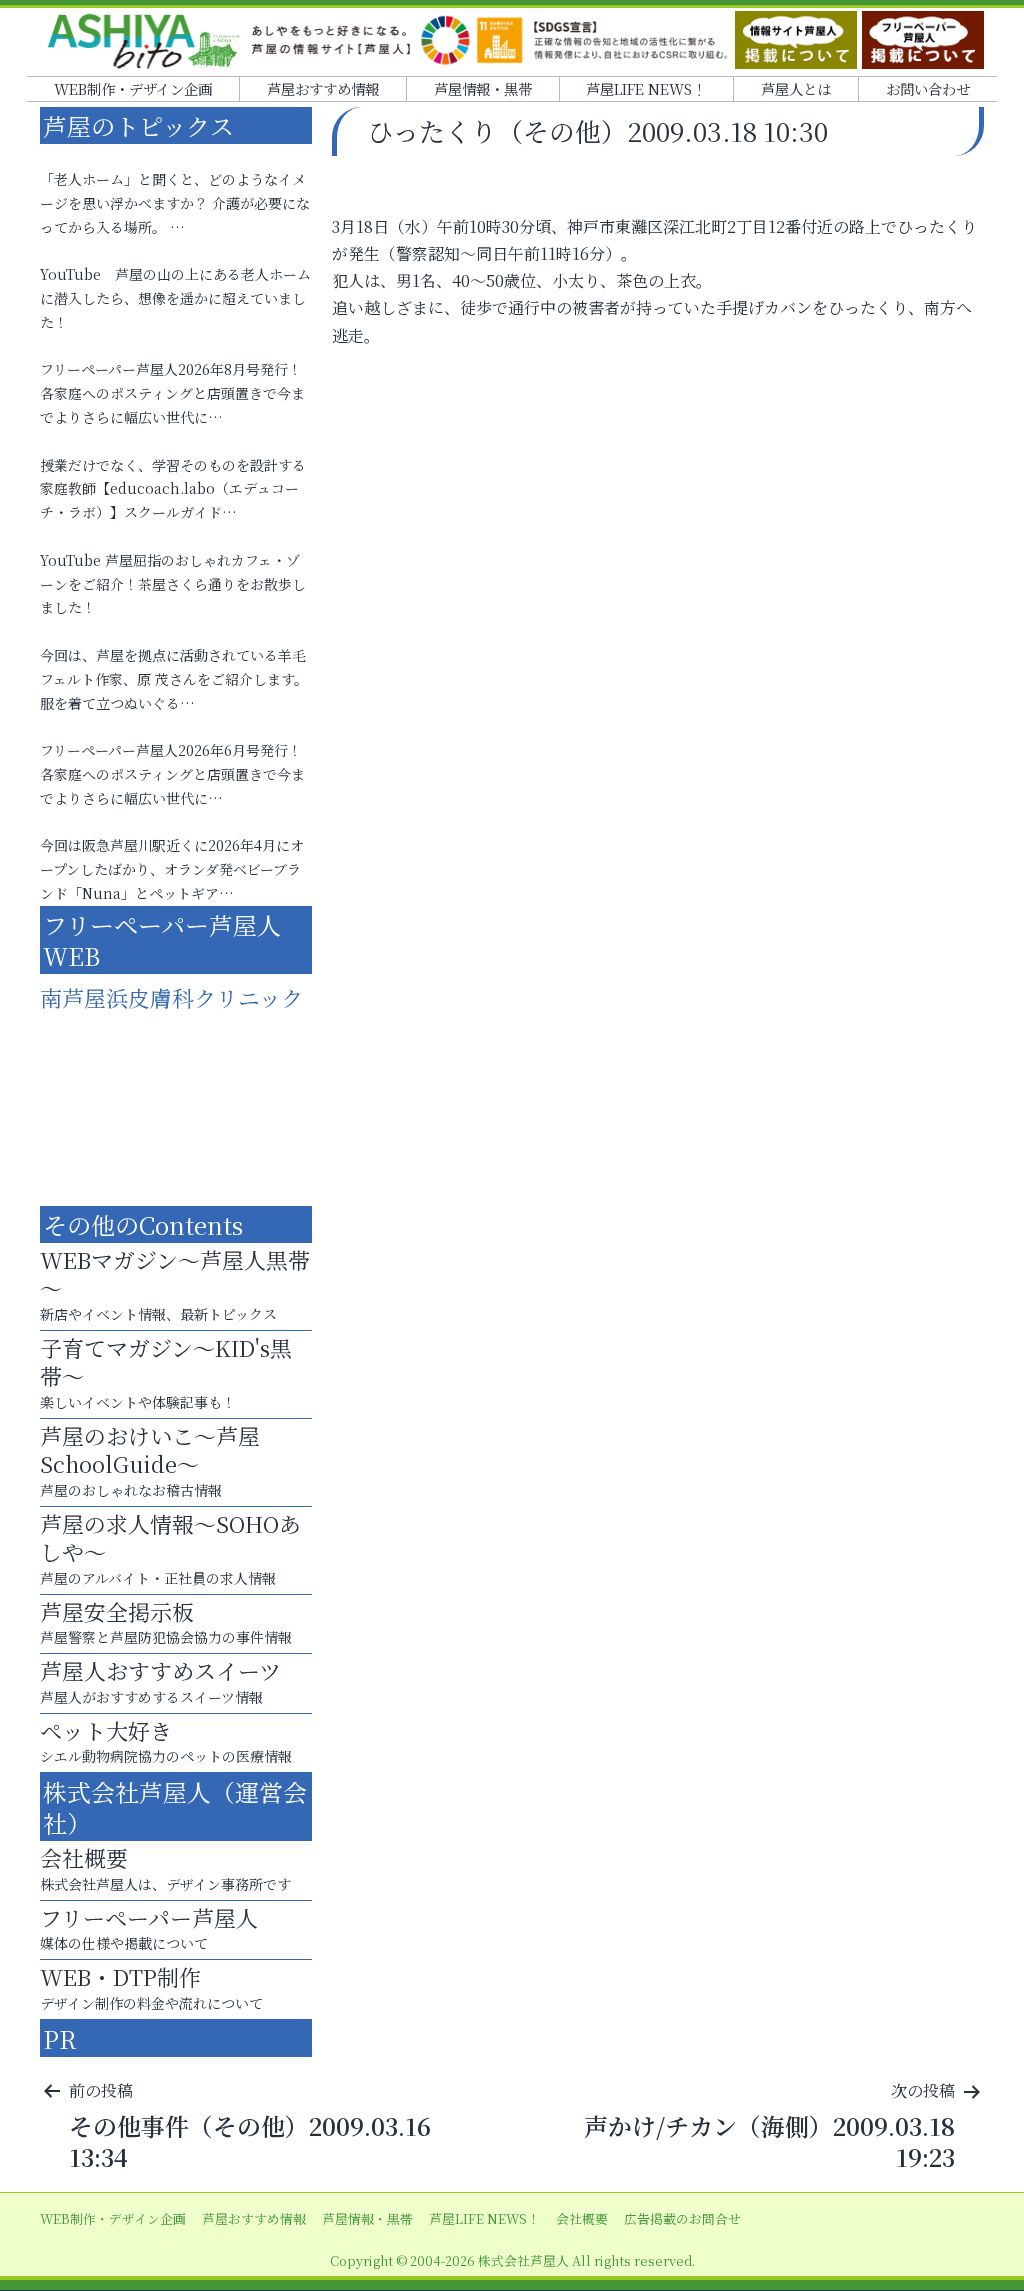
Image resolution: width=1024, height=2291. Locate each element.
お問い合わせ (928, 88)
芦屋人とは (796, 88)
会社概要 (582, 2218)
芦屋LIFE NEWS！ (646, 88)
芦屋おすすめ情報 (323, 88)
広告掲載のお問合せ (682, 2218)
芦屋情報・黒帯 (483, 88)
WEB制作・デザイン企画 (133, 88)
